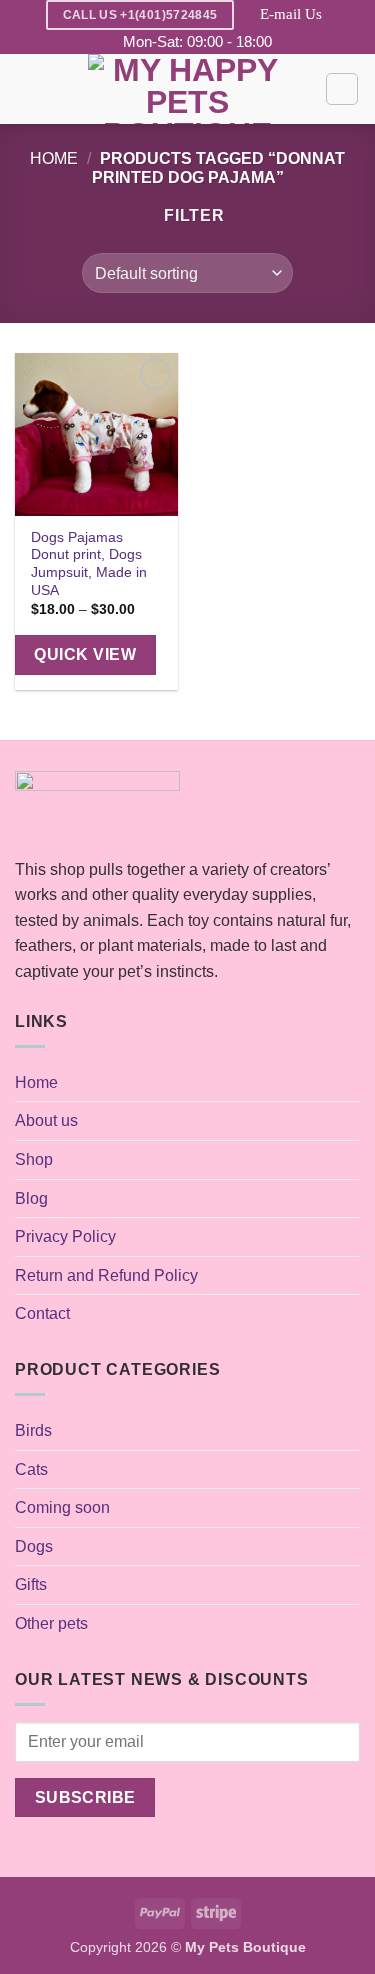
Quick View (85, 654)
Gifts (31, 1584)
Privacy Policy (65, 1236)
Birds (33, 1430)
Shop (34, 1159)
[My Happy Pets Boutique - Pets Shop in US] (188, 89)
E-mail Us (291, 14)
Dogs (34, 1546)
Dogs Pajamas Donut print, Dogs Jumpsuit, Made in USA (89, 564)
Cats (31, 1469)
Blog (31, 1198)
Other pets (51, 1623)
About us (46, 1120)
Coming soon (62, 1507)
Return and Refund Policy (106, 1275)
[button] (27, 89)
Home (54, 158)
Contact (42, 1313)
